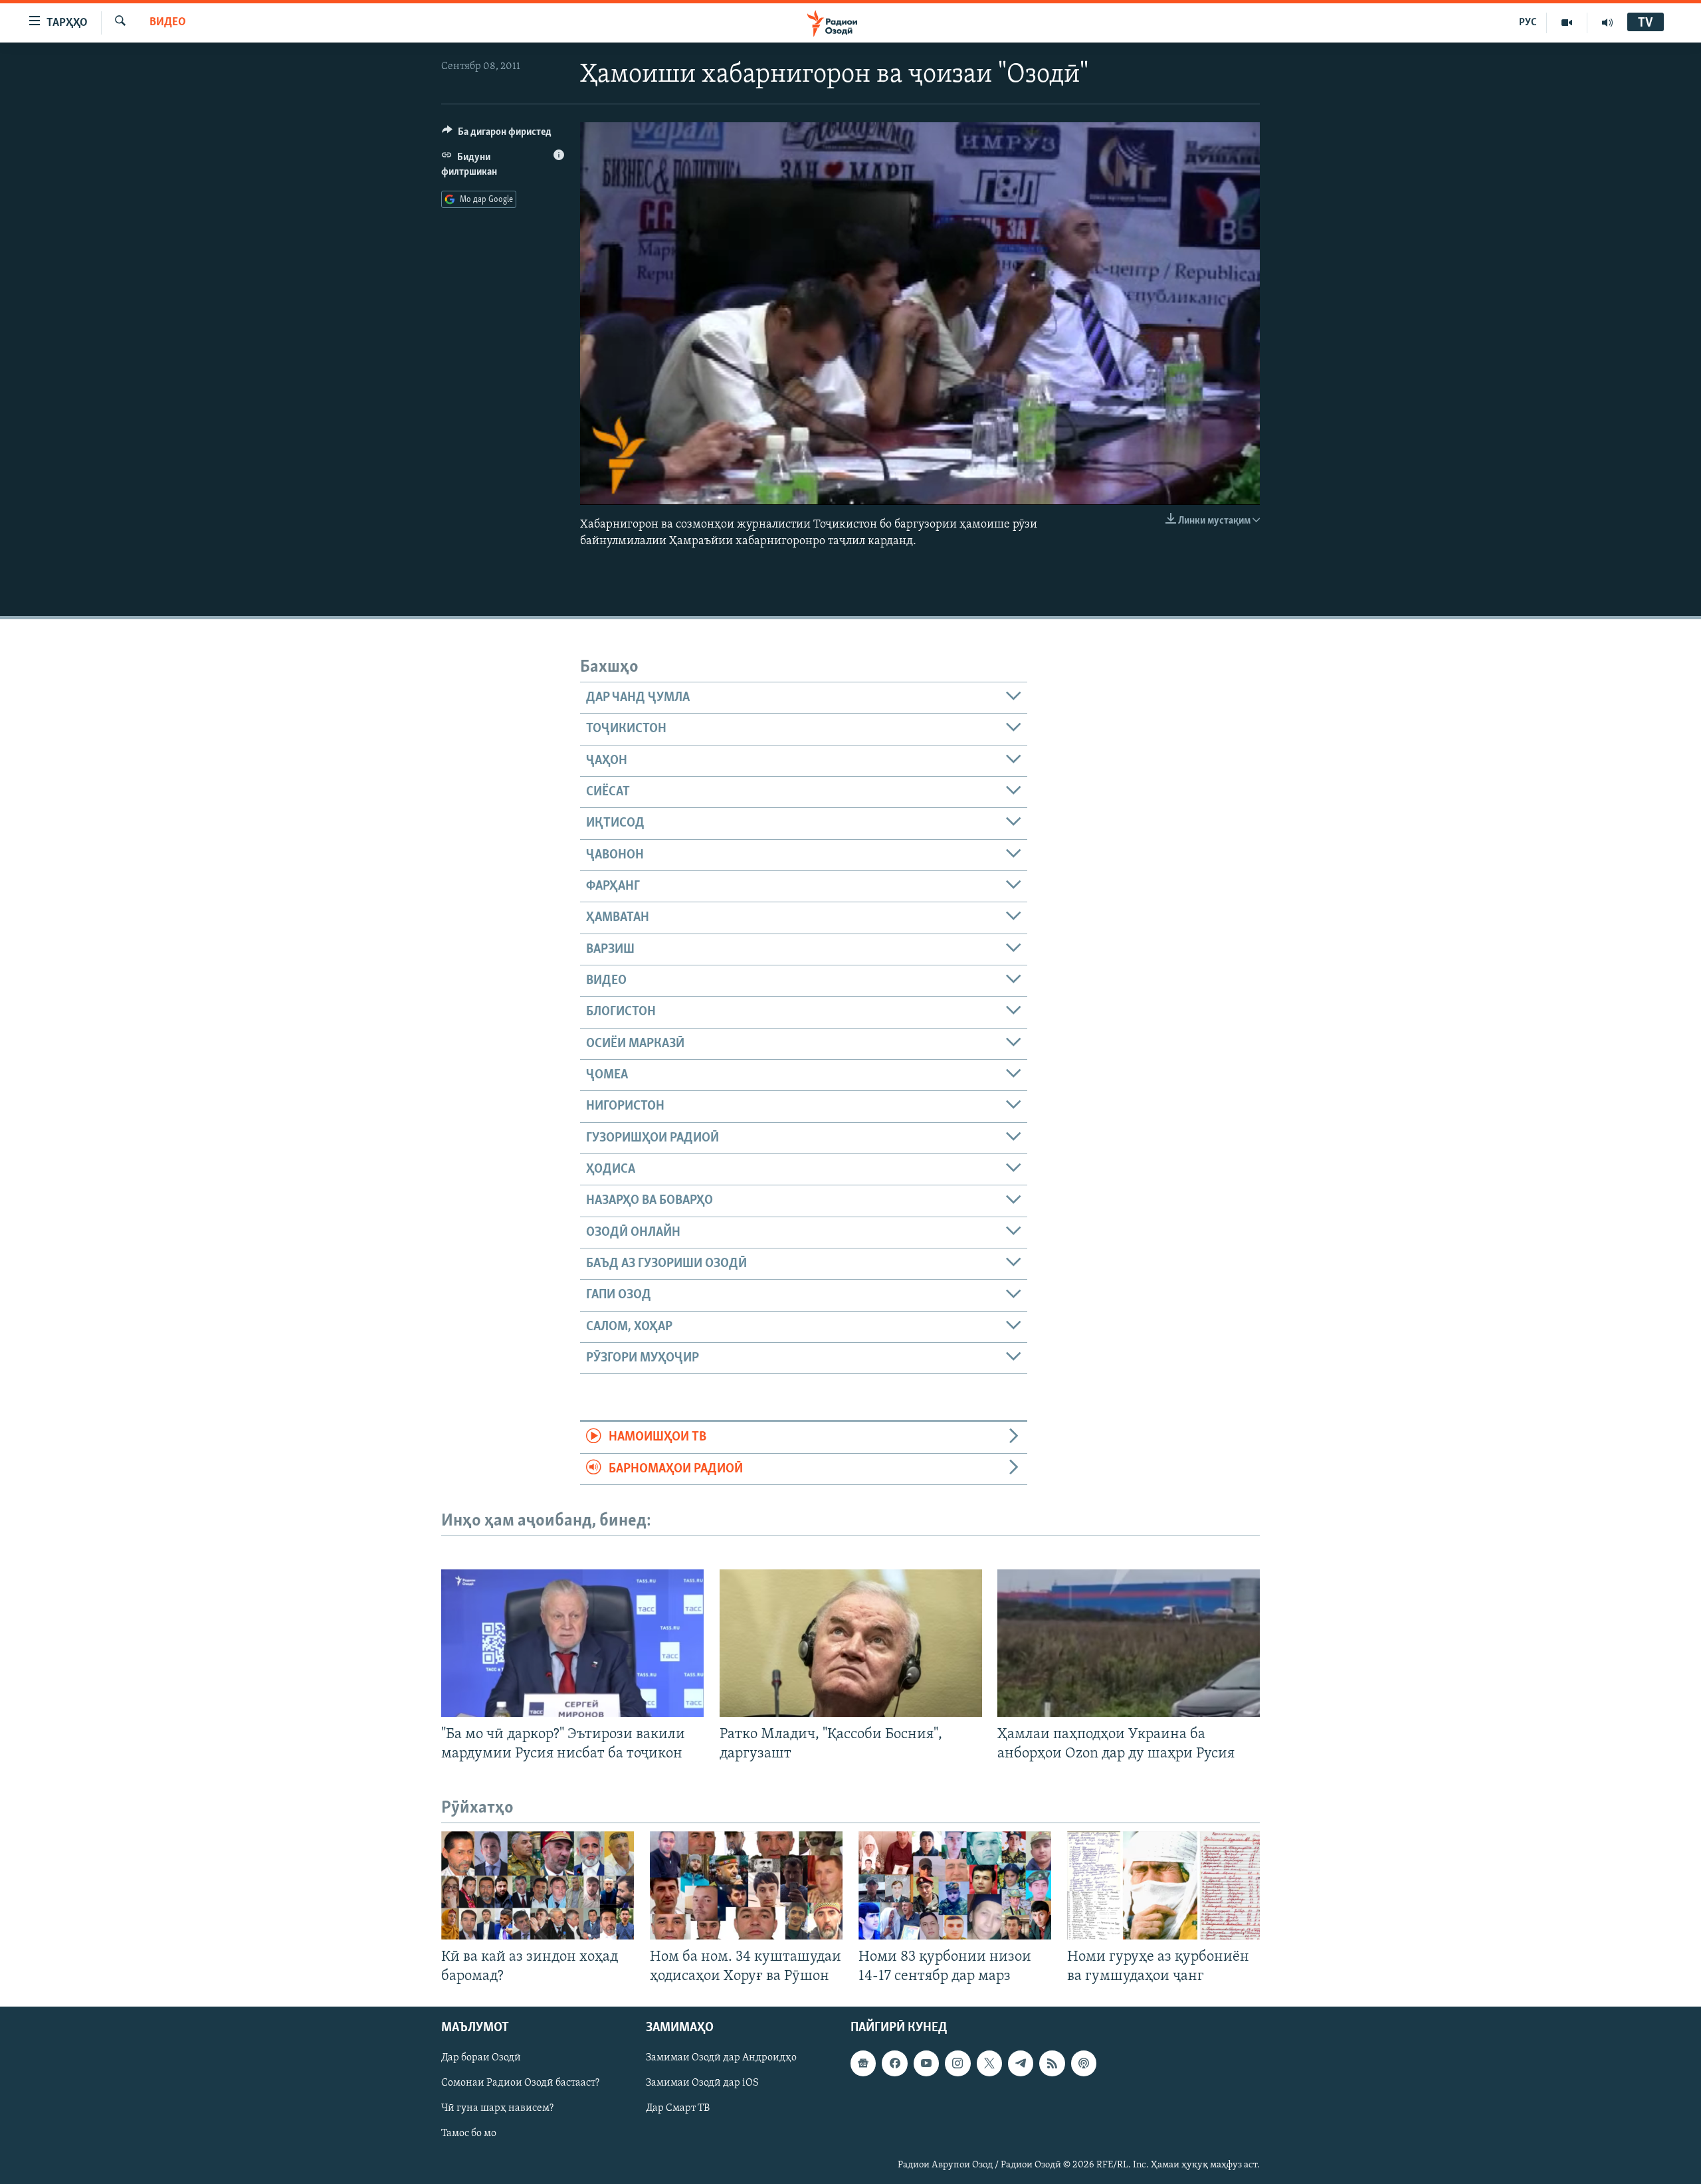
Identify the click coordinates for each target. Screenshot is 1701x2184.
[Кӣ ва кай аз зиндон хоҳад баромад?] (538, 1885)
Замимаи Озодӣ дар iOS (702, 2084)
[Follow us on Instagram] (957, 2064)
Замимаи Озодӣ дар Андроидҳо (721, 2058)
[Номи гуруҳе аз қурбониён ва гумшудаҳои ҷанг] (1163, 1885)
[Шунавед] (1607, 23)
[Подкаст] (1084, 2064)
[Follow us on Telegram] (1021, 2064)
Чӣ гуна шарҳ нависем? (497, 2109)
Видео (168, 23)
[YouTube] (1567, 23)
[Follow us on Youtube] (926, 2064)
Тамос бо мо (469, 2134)
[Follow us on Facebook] (894, 2064)
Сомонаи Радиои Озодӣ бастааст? (520, 2084)
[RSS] (1052, 2064)
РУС (1528, 23)
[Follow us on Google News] (863, 2064)
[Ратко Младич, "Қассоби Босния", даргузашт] (851, 1643)
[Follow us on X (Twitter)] (989, 2064)
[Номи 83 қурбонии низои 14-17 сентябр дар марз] (955, 1885)
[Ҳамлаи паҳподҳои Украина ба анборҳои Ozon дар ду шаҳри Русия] (1129, 1643)
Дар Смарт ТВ (678, 2109)
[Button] (497, 135)
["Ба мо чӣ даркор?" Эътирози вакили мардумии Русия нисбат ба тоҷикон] (572, 1643)
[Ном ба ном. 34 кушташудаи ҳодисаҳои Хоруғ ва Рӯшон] (746, 1885)
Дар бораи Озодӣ (481, 2058)
